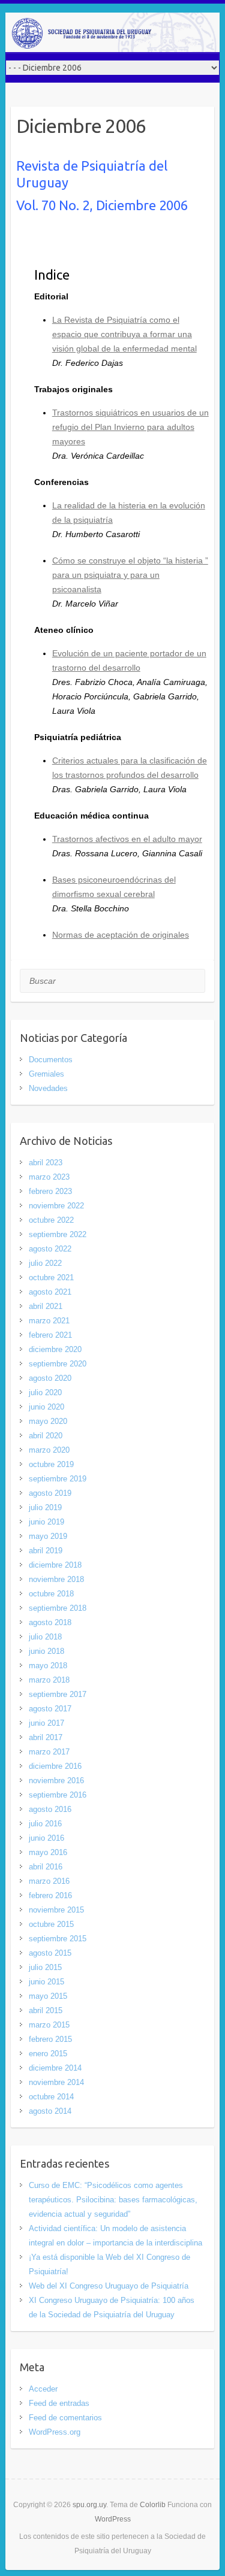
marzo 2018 (49, 1680)
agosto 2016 (50, 1809)
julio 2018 (45, 1637)
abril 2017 (46, 1737)
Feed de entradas (59, 2403)
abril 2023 (46, 1163)
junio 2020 (46, 1407)
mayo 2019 (48, 1536)
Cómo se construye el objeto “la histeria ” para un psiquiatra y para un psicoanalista (130, 575)
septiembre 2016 (58, 1795)
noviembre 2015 (56, 1910)
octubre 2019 (51, 1464)
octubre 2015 (51, 1924)
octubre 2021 (51, 1278)
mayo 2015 (48, 1996)
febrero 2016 (50, 1895)
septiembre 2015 (58, 1939)
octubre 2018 (51, 1594)
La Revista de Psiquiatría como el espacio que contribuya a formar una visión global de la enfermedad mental (124, 334)
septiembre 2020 (58, 1364)
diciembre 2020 (55, 1349)
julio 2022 (45, 1263)
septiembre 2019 (58, 1479)
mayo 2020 (48, 1421)
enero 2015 (48, 2054)
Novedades (48, 1088)
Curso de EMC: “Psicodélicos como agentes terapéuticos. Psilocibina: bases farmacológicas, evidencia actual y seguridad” (113, 2200)
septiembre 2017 (58, 1694)
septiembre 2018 (58, 1608)
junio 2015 (46, 1982)
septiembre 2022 (58, 1234)
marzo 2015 (49, 2025)
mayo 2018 (48, 1666)
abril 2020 (46, 1436)
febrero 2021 (50, 1335)
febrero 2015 (50, 2039)
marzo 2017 (49, 1752)
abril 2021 (46, 1306)
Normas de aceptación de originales (121, 935)
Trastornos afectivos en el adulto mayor (127, 839)
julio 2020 (45, 1392)
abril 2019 (46, 1551)
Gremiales (46, 1074)
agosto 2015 (50, 1953)
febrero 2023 (50, 1191)
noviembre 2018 (56, 1579)
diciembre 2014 (55, 2068)
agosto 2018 (50, 1622)
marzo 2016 (49, 1881)
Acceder (43, 2389)
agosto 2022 (50, 1249)
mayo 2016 (48, 1852)
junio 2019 (46, 1522)
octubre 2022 (51, 1220)
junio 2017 (46, 1723)
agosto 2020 (50, 1378)
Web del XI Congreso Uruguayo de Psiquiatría (109, 2286)
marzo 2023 (49, 1177)
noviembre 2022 (56, 1206)
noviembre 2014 (56, 2082)
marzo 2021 (49, 1321)
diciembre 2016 (55, 1766)
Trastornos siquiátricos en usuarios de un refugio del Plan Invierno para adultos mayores (130, 427)
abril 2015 (46, 2010)
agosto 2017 (50, 1709)
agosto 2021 (50, 1292)
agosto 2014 (50, 2111)
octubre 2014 (51, 2097)
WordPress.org (55, 2432)
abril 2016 (46, 1867)
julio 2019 (45, 1507)
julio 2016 (45, 1824)
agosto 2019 (50, 1493)
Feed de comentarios (65, 2418)
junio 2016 (46, 1838)
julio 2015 (45, 1967)
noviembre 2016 (56, 1781)
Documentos (51, 1060)
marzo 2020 (49, 1450)
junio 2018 (46, 1651)
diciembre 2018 (55, 1565)
